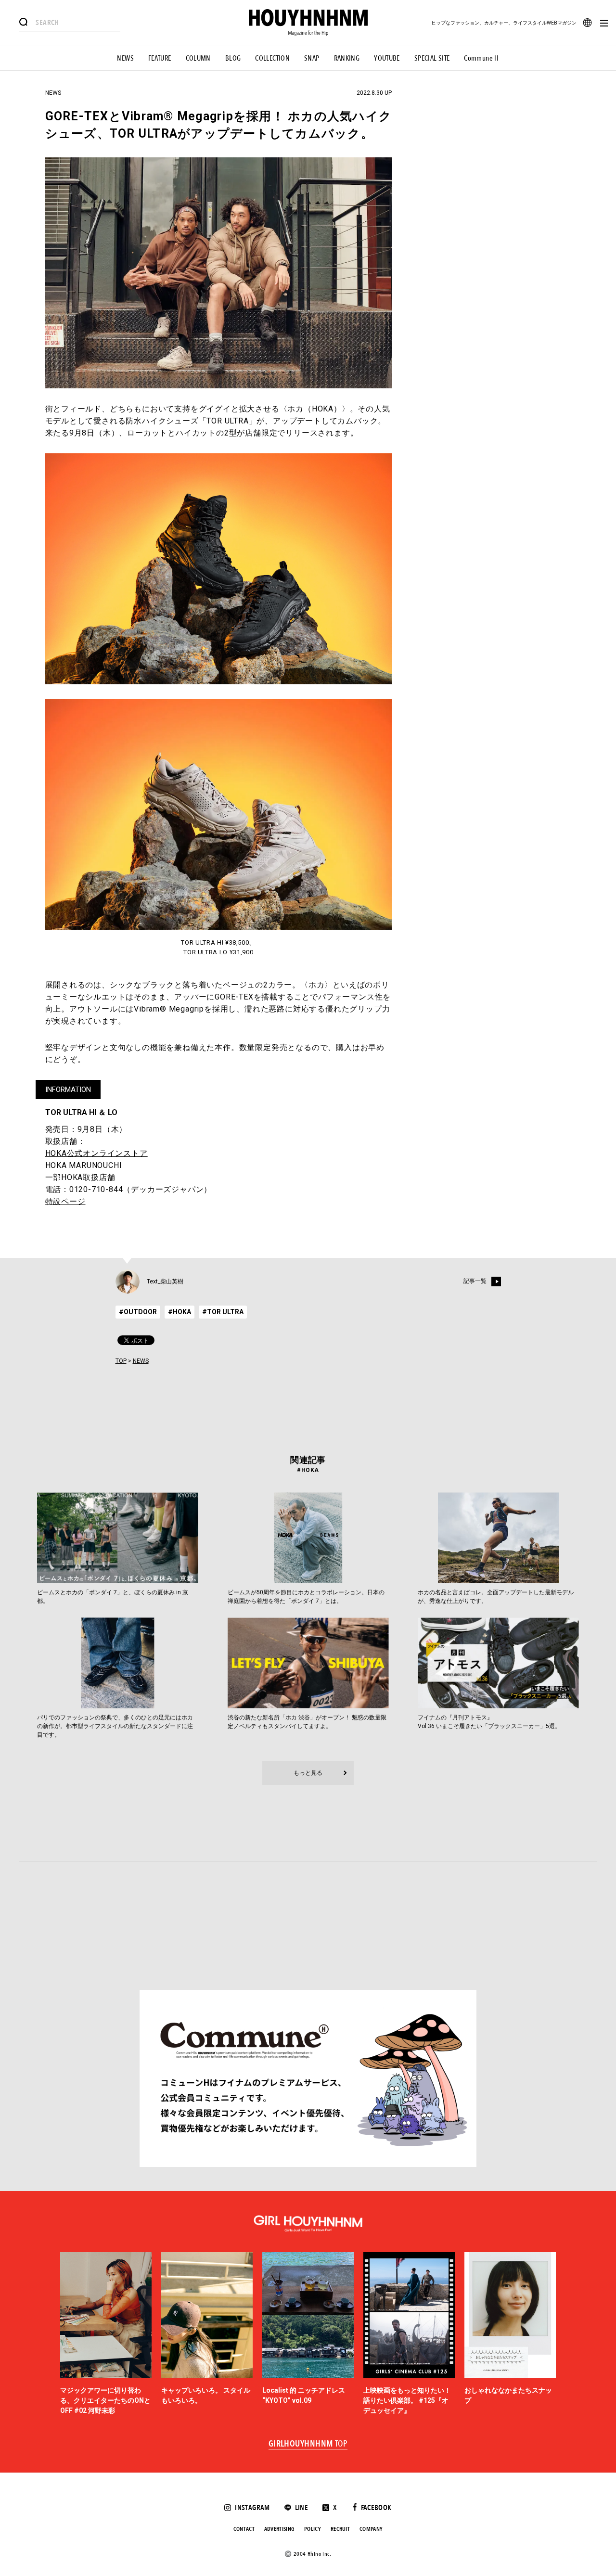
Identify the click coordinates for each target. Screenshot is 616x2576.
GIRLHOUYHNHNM (308, 2444)
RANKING (347, 58)
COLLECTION (272, 58)
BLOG (233, 58)
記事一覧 (475, 1281)
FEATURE (160, 58)
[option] (106, 2334)
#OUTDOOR (138, 1312)
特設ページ (65, 1201)
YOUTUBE (387, 58)
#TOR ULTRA (223, 1312)
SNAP (312, 58)
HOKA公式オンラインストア (96, 1153)
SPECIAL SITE (432, 58)
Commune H (481, 58)
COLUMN (198, 58)
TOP (121, 1361)
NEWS (125, 58)
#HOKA (180, 1312)
